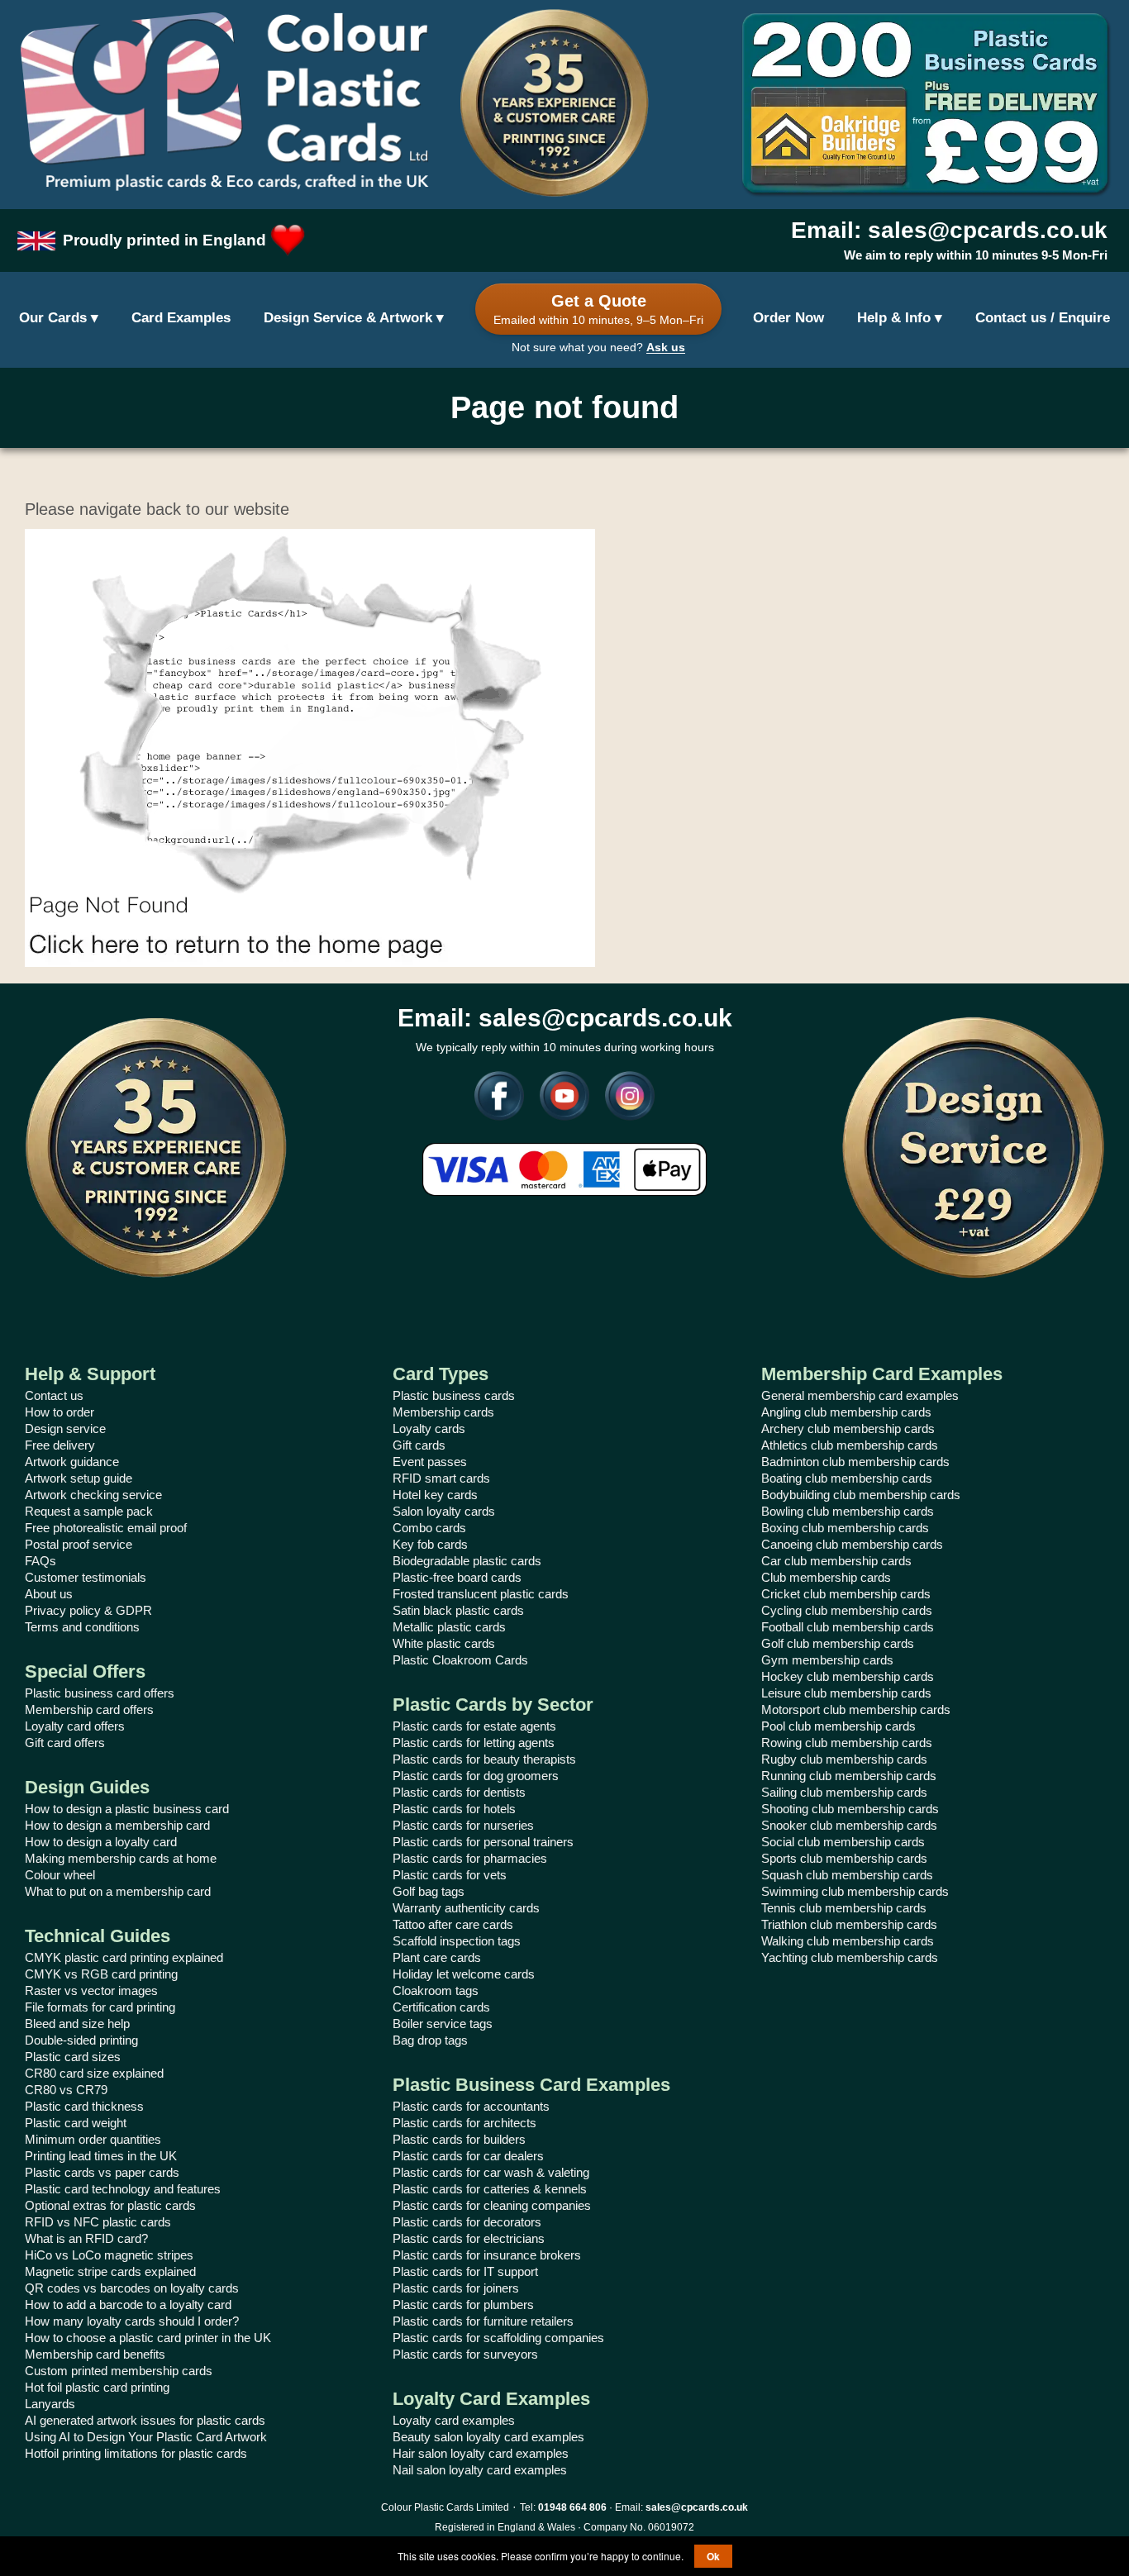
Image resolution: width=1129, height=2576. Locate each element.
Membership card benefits (95, 2354)
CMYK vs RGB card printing (101, 1974)
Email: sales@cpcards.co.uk (949, 230)
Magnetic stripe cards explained (110, 2271)
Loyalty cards (429, 1428)
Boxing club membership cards (845, 1528)
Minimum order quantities (93, 2139)
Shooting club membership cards (850, 1809)
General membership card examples (860, 1395)
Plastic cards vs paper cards (102, 2172)
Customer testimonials (86, 1577)
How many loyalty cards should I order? (132, 2321)
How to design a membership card (117, 1825)
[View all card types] (59, 319)
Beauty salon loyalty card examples (488, 2437)
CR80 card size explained (94, 2073)
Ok (713, 2556)
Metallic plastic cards (449, 1627)
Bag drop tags (430, 2040)
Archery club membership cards (848, 1428)
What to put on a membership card (118, 1891)
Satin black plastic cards (458, 1610)
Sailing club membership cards (844, 1792)
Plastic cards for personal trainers (483, 1842)
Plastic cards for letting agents (474, 1743)
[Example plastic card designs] (181, 319)
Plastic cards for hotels (454, 1809)
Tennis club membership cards (844, 1908)
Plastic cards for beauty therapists (484, 1759)
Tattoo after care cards (453, 1924)
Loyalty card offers (75, 1726)
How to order (60, 1412)
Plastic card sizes (73, 2057)
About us (49, 1594)
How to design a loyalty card (101, 1842)
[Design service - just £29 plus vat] (973, 1148)
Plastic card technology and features (123, 2189)
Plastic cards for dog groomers (476, 1776)
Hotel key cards (435, 1495)
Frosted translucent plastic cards (481, 1594)
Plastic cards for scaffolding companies (498, 2338)
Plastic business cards (454, 1395)
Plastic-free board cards (457, 1577)
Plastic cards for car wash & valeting (491, 2172)
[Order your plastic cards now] (788, 319)
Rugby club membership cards (844, 1759)
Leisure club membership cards (846, 1693)
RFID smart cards (441, 1478)
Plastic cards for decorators (467, 2222)
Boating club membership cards (847, 1478)
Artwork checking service (93, 1495)
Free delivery (60, 1445)
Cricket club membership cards (846, 1594)
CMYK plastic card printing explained (124, 1957)
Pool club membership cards (838, 1726)
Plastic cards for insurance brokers (487, 2255)
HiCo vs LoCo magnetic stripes (109, 2255)
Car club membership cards (836, 1561)
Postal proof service (79, 1544)
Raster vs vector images (91, 1990)
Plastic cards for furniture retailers (483, 2321)
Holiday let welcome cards (464, 1974)
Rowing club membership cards (847, 1743)
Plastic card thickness (84, 2106)
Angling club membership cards (846, 1412)
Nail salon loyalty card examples (480, 2470)
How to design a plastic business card (127, 1809)
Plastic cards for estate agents (474, 1726)
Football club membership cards (848, 1627)
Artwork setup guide (79, 1478)
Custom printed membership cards (119, 2371)
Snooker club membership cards (849, 1825)
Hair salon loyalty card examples (481, 2453)
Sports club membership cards (844, 1858)
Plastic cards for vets (450, 1875)
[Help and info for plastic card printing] (900, 319)
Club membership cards (826, 1577)
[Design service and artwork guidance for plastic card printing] (354, 319)
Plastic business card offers (100, 1693)
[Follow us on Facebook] (499, 1100)
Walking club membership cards (848, 1941)
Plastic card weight (76, 2123)
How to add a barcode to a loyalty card (128, 2305)
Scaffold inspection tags (457, 1941)
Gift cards (419, 1445)
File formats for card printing (100, 2007)
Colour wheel (60, 1875)
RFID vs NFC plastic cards (98, 2222)
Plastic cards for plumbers (463, 2305)
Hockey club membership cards (848, 1676)
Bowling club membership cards (848, 1511)
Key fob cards (430, 1544)
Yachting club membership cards (850, 1957)
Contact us (54, 1395)
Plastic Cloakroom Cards (460, 1660)
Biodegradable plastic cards (467, 1561)
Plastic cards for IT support (465, 2271)
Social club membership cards (843, 1842)
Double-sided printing (81, 2040)
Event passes (430, 1462)
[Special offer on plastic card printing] (925, 103)
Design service (65, 1428)
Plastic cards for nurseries (463, 1825)
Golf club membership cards (838, 1643)
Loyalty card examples (454, 2420)
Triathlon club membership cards (849, 1924)
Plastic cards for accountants (471, 2106)
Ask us (666, 347)
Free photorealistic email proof (106, 1528)
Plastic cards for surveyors (465, 2354)
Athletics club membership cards (850, 1445)
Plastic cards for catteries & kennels (490, 2189)
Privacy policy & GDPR (88, 1610)
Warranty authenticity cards (466, 1908)
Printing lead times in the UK (101, 2156)
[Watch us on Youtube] (558, 1100)
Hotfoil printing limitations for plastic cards (136, 2453)
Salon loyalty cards (444, 1511)
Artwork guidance (72, 1462)
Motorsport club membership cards (856, 1709)
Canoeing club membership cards (852, 1544)
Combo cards (429, 1528)
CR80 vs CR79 (66, 2090)
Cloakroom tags (436, 1990)
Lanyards (50, 2404)
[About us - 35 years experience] (554, 103)
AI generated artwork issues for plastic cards (145, 2420)
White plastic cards (444, 1643)
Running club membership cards (849, 1776)
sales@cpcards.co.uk (697, 2507)
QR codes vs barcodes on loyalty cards (132, 2288)
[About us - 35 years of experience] (156, 1148)
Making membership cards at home (121, 1858)
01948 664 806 (572, 2507)
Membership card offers (89, 1709)
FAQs (40, 1561)
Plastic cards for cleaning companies (492, 2205)
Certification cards (441, 2007)
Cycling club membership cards (847, 1610)
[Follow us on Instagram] (624, 1100)
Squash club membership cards (847, 1875)
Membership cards (443, 1412)
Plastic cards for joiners (456, 2288)
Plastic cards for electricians (469, 2238)
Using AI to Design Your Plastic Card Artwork (146, 2437)
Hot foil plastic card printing (97, 2387)
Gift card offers (65, 1743)
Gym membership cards (827, 1660)
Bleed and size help (77, 2024)
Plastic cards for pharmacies (470, 1858)
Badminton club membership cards (855, 1462)
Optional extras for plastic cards (110, 2205)
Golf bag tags (429, 1891)
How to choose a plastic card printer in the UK (148, 2338)
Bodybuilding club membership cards (861, 1495)
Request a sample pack (89, 1511)
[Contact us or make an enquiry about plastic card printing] (1043, 319)
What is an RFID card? (86, 2238)
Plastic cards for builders (459, 2139)
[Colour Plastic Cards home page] (224, 103)
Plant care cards (437, 1957)
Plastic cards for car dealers (468, 2156)
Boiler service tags (443, 2024)
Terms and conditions (82, 1627)
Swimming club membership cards (855, 1891)
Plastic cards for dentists (459, 1792)
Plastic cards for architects (464, 2123)
